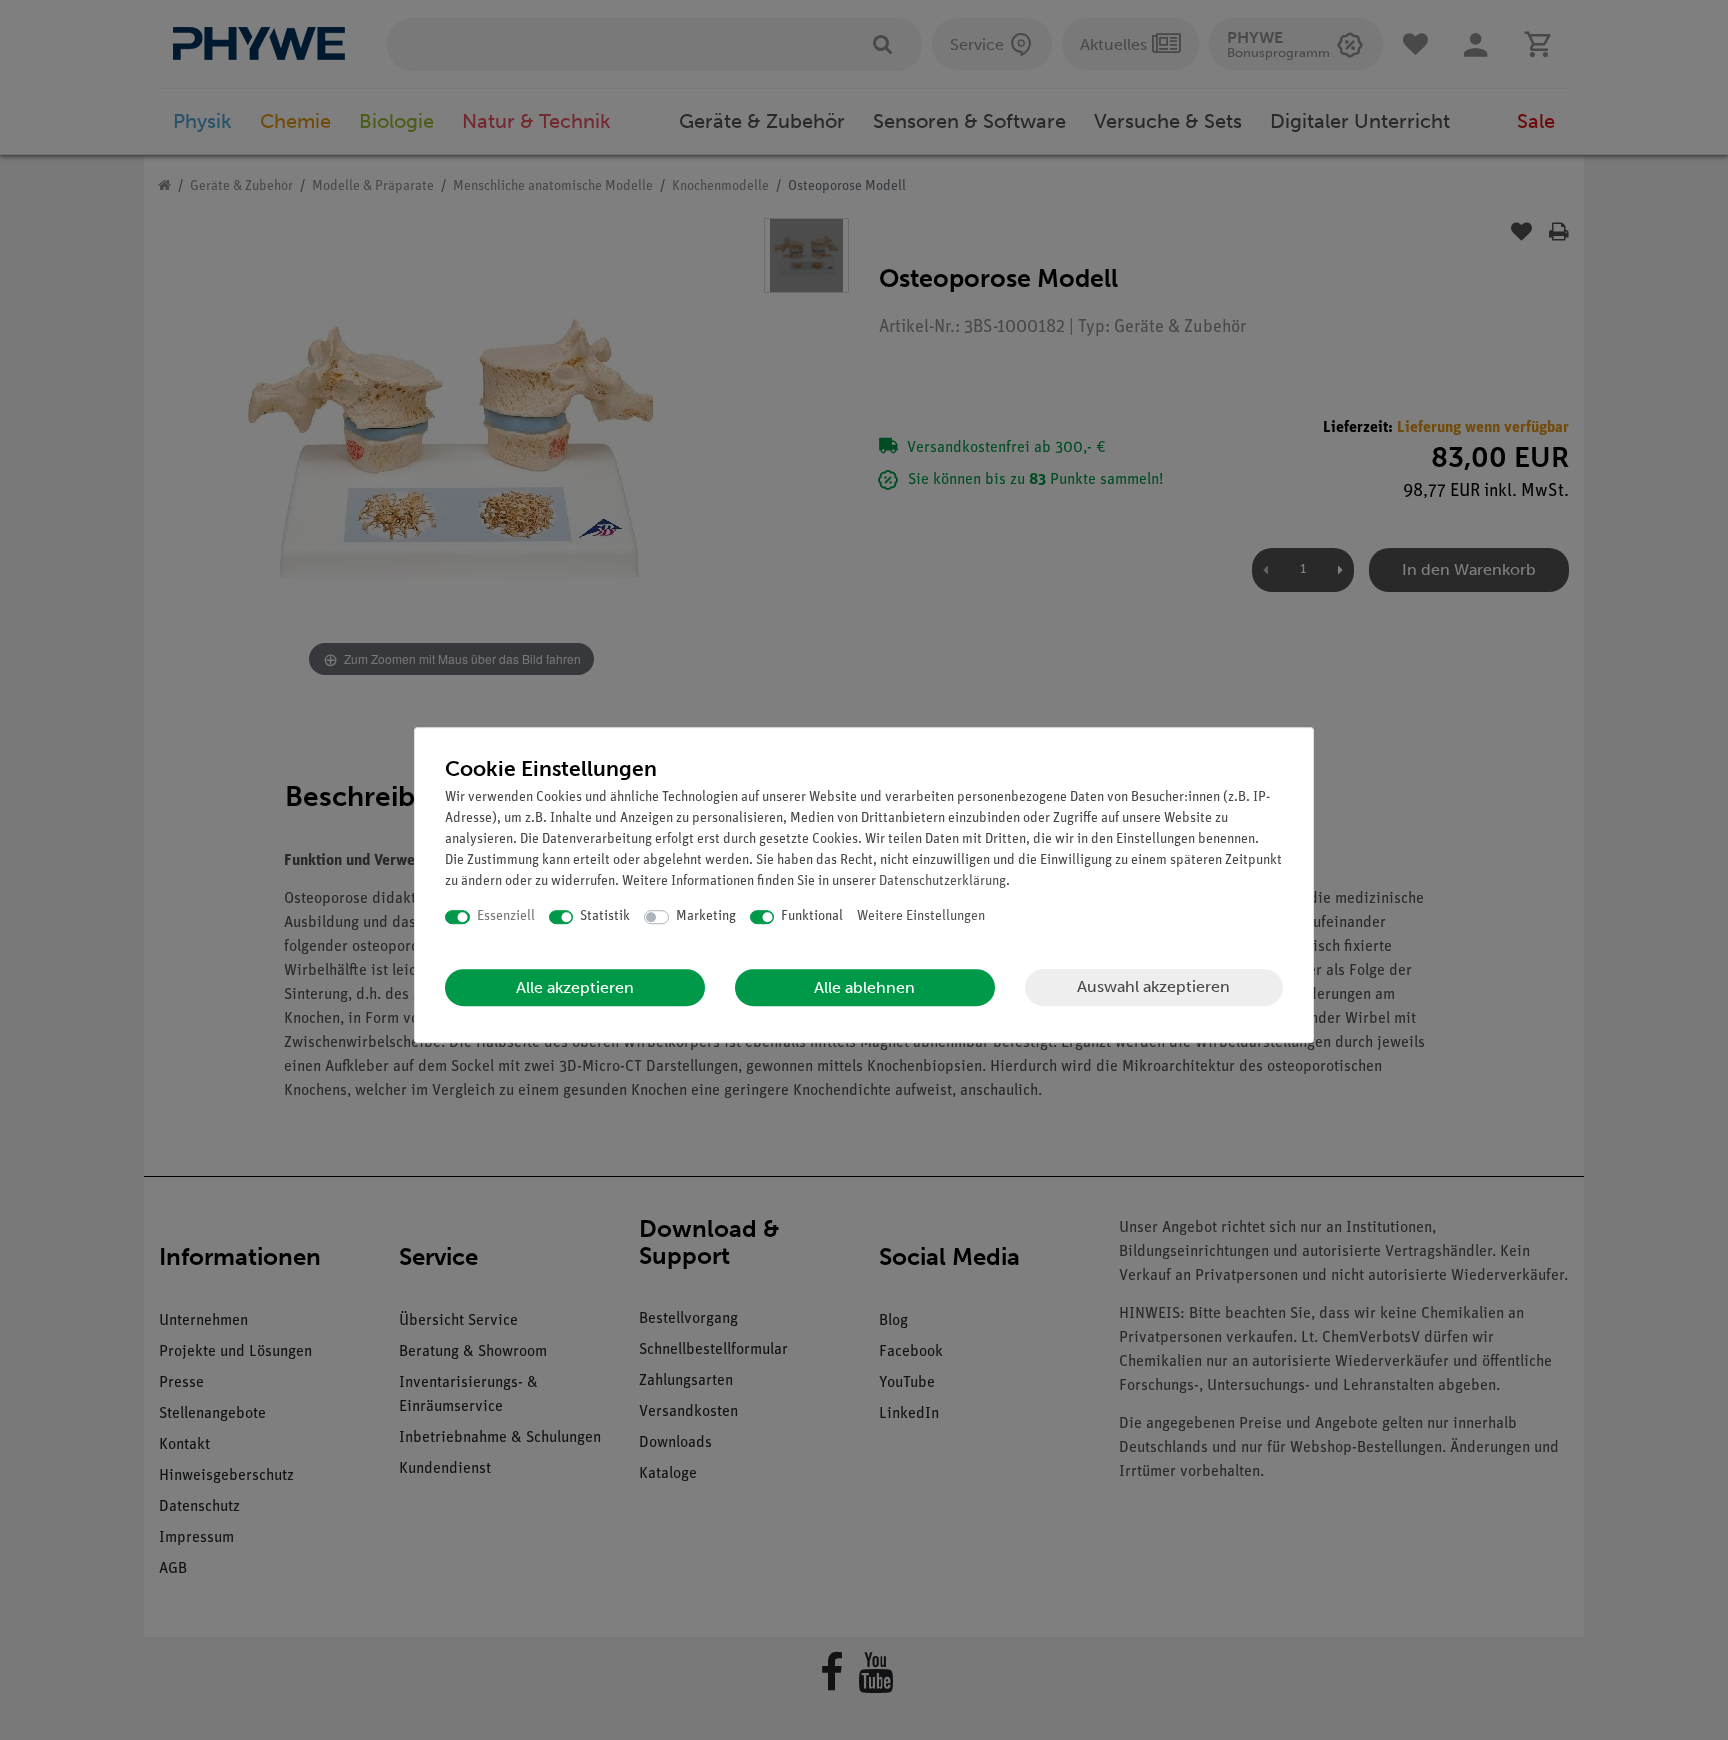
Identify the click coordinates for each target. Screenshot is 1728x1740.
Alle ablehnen (864, 987)
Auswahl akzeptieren (1153, 986)
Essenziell (506, 916)
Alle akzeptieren (575, 987)
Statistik (605, 916)
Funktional (812, 916)
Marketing (706, 916)
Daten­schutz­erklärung (942, 881)
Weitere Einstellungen (921, 916)
